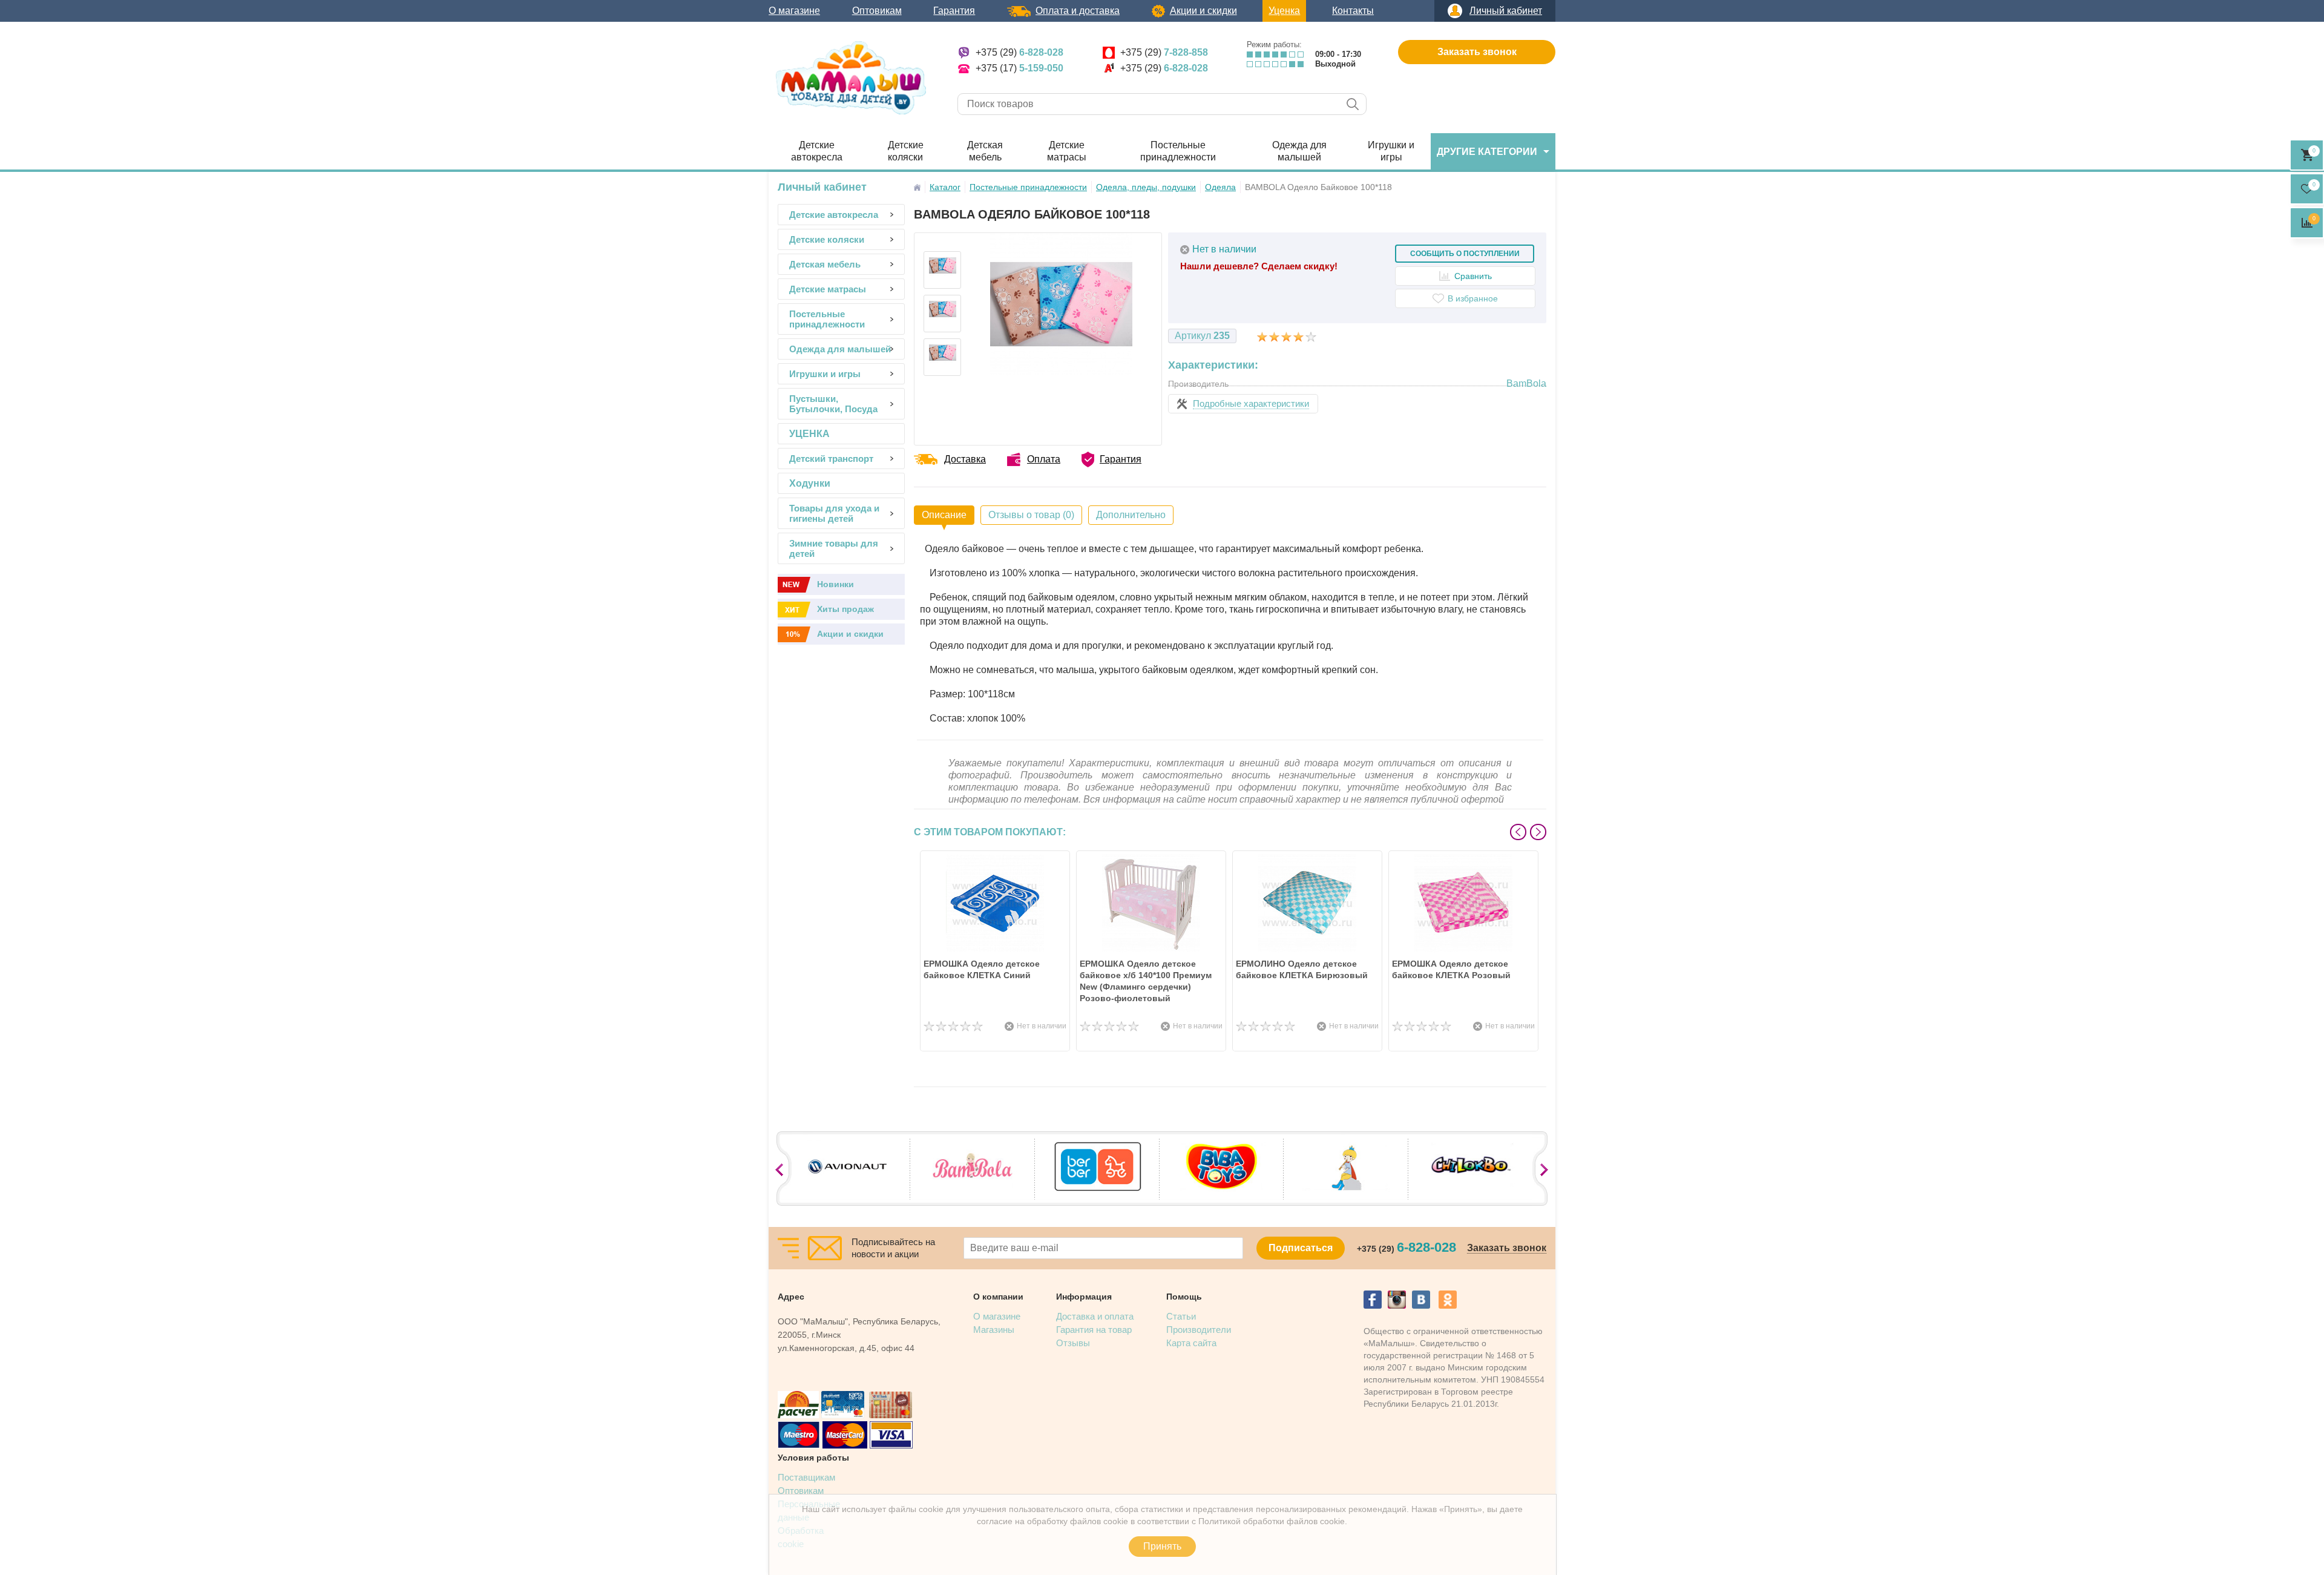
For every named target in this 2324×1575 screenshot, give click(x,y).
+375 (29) (1019, 52)
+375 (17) (1019, 68)
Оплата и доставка (1078, 11)
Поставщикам (806, 1477)
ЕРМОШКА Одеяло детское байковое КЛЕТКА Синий (982, 969)
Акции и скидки (1203, 11)
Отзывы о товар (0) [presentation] (1031, 515)
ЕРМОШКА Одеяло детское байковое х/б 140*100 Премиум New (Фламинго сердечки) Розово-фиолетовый (1146, 981)
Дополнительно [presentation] (1131, 515)
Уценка (1284, 11)
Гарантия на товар (1094, 1330)
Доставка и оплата (1095, 1316)
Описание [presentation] (944, 515)
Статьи (1181, 1316)
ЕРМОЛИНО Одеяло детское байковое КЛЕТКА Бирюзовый (1302, 969)
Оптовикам (877, 11)
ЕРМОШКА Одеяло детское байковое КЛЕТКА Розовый (1451, 969)
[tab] (944, 515)
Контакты (1353, 11)
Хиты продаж (845, 609)
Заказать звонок (1477, 52)
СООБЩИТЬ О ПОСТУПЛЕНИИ (1465, 254)
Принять (1162, 1546)
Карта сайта (1191, 1343)
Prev (1518, 832)
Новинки (835, 584)
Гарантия (954, 11)
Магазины (994, 1330)
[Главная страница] (917, 187)
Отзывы (1073, 1343)
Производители (1199, 1330)
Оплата (1044, 459)
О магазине (794, 11)
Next (1538, 832)
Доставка (965, 459)
